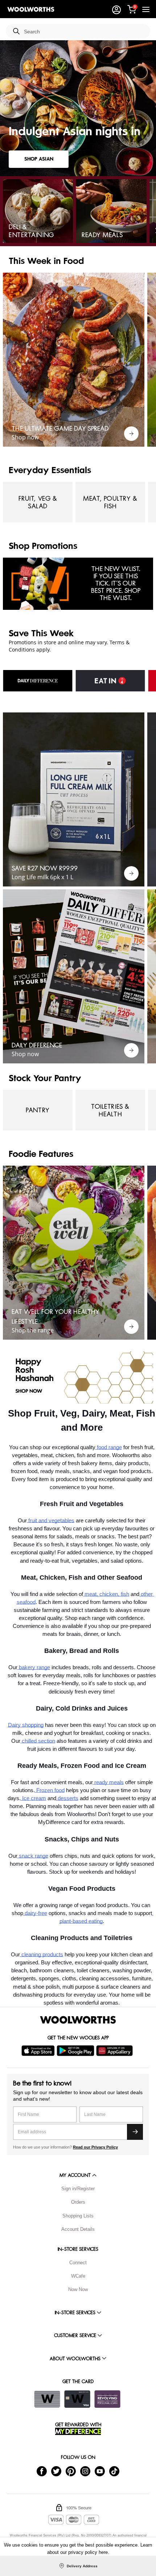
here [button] (103, 2552)
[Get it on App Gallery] (115, 2051)
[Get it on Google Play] (76, 2051)
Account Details (78, 2229)
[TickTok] (114, 2471)
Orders (78, 2202)
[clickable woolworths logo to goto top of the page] (78, 2020)
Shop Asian (39, 159)
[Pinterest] (71, 2471)
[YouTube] (100, 2471)
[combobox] (84, 32)
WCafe (78, 2276)
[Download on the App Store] (39, 2051)
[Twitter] (56, 2471)
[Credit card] (77, 2399)
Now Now (78, 2289)
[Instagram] (85, 2471)
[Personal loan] (107, 2399)
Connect (78, 2263)
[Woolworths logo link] (31, 9)
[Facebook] (42, 2471)
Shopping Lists (78, 2216)
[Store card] (47, 2399)
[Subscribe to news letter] (135, 2132)
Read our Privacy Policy (95, 2147)
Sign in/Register (78, 2189)
